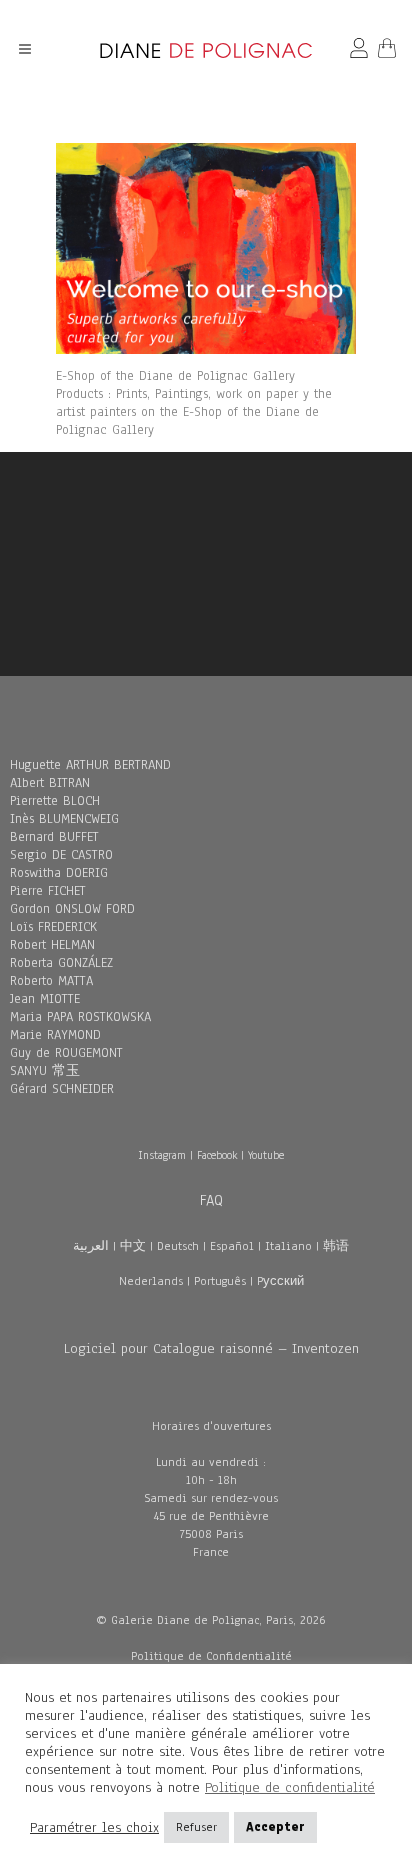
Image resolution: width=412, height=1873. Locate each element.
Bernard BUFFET (54, 837)
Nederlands (151, 1281)
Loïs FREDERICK (53, 927)
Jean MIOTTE (45, 999)
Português (220, 1281)
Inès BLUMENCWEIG (64, 819)
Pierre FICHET (48, 891)
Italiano (288, 1246)
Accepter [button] (275, 1827)
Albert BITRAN (50, 783)
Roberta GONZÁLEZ (61, 963)
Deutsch (178, 1246)
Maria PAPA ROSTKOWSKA (80, 1017)
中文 (133, 1246)
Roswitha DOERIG (59, 873)
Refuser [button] (196, 1827)
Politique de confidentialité (290, 1787)
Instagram (162, 1155)
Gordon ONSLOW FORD (72, 909)
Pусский (280, 1281)
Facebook (217, 1155)
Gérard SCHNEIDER (62, 1089)
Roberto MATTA (51, 981)
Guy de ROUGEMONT (66, 1053)
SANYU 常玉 (45, 1071)
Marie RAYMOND (55, 1035)
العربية (91, 1246)
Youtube (266, 1155)
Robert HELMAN (52, 945)
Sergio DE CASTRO (61, 855)
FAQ (211, 1200)
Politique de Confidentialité (211, 1656)
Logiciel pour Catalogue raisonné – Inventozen (211, 1348)
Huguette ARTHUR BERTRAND (90, 765)
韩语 (336, 1246)
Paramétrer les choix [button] (94, 1828)
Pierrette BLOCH (55, 801)
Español (232, 1246)
